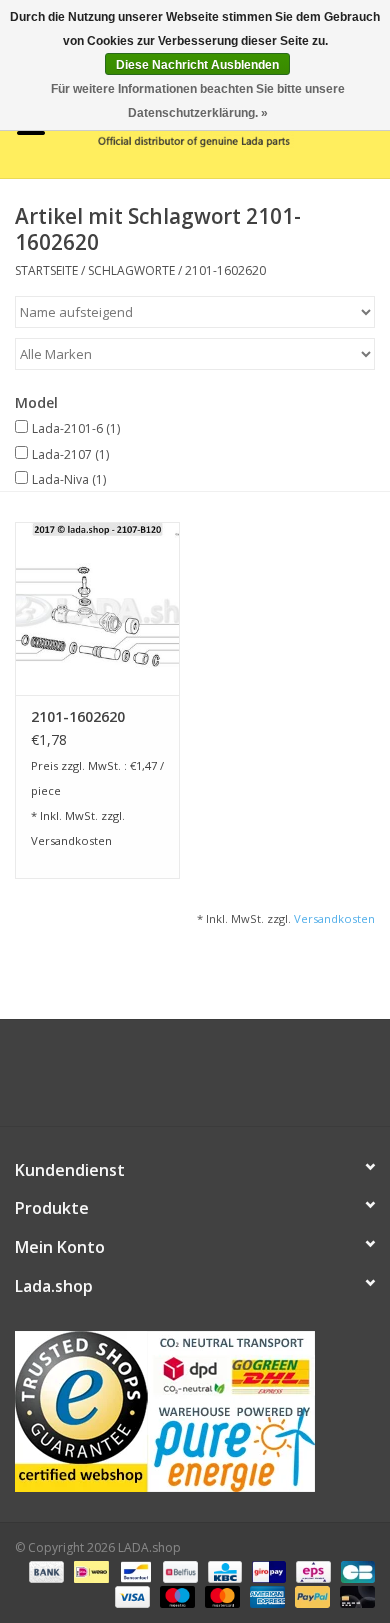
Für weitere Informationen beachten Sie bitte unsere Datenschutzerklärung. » (198, 101)
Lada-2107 (70, 454)
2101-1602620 (225, 270)
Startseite (46, 270)
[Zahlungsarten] (44, 1570)
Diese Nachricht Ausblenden (197, 65)
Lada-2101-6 (76, 428)
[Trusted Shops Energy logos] (195, 1411)
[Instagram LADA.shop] (249, 1080)
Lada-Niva (69, 479)
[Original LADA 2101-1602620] (97, 608)
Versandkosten (71, 840)
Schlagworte (131, 270)
